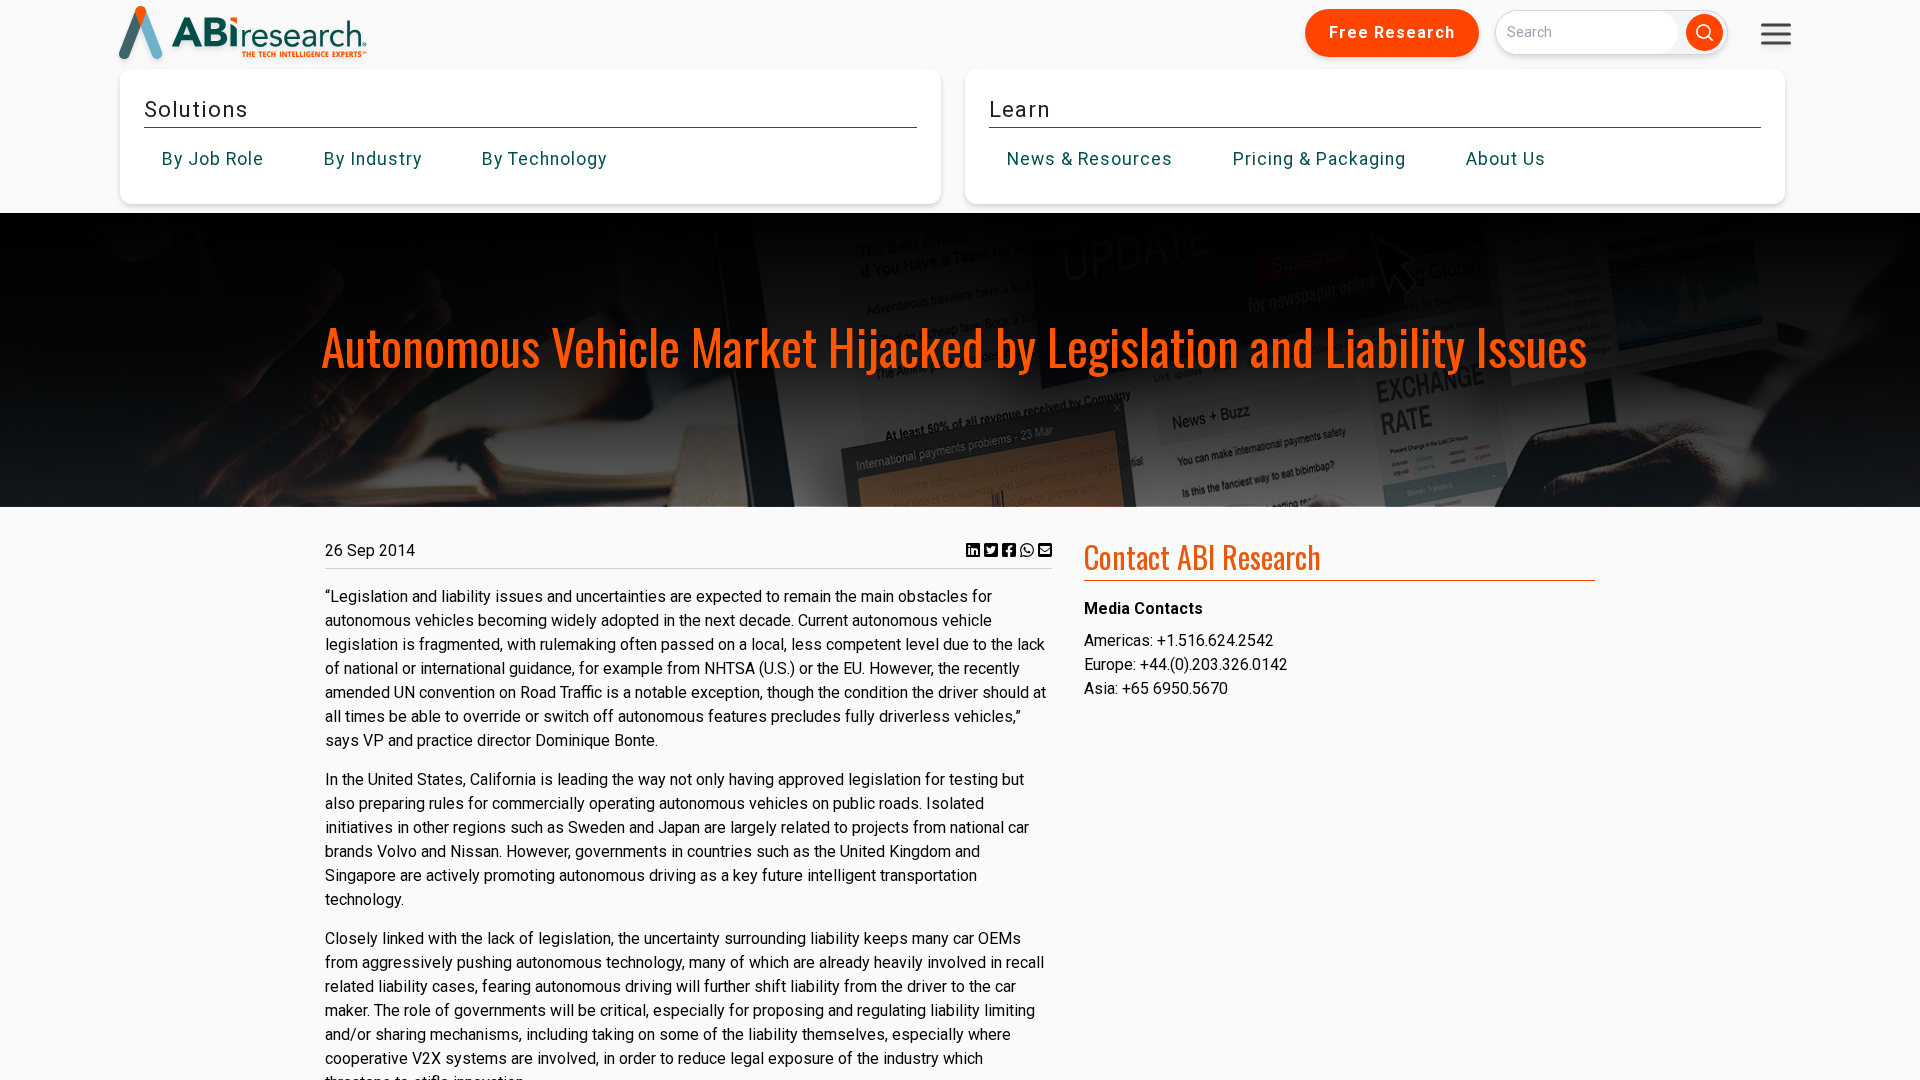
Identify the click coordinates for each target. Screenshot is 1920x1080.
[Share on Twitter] (993, 550)
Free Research (1392, 32)
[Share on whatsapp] (1029, 550)
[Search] (1704, 32)
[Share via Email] (1045, 550)
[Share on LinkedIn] (975, 550)
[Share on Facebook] (1011, 550)
